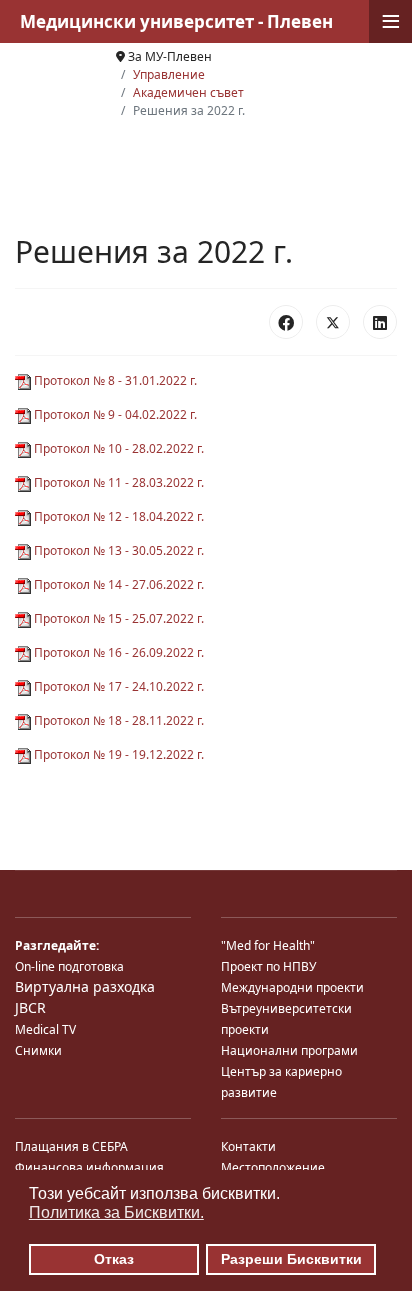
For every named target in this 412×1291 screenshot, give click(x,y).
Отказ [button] (114, 1259)
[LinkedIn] (380, 322)
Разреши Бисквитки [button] (291, 1259)
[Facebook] (286, 322)
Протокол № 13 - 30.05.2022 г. (117, 550)
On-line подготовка (69, 966)
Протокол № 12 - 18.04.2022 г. (117, 516)
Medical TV (45, 1029)
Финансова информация (89, 1167)
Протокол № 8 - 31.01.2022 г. (114, 380)
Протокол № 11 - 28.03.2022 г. (117, 482)
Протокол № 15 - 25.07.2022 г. (117, 618)
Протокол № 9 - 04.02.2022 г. (114, 414)
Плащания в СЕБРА (71, 1146)
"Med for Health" (268, 945)
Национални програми (289, 1050)
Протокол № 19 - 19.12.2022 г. (117, 754)
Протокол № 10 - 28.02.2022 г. (117, 448)
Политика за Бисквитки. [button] (116, 1212)
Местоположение (273, 1167)
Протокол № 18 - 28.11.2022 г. (117, 720)
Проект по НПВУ (268, 966)
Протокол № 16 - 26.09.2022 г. (117, 652)
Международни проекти (292, 987)
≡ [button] (391, 21)
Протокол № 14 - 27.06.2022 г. (117, 584)
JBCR (30, 1007)
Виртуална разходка (85, 986)
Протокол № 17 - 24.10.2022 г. (117, 686)
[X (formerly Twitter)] (333, 322)
